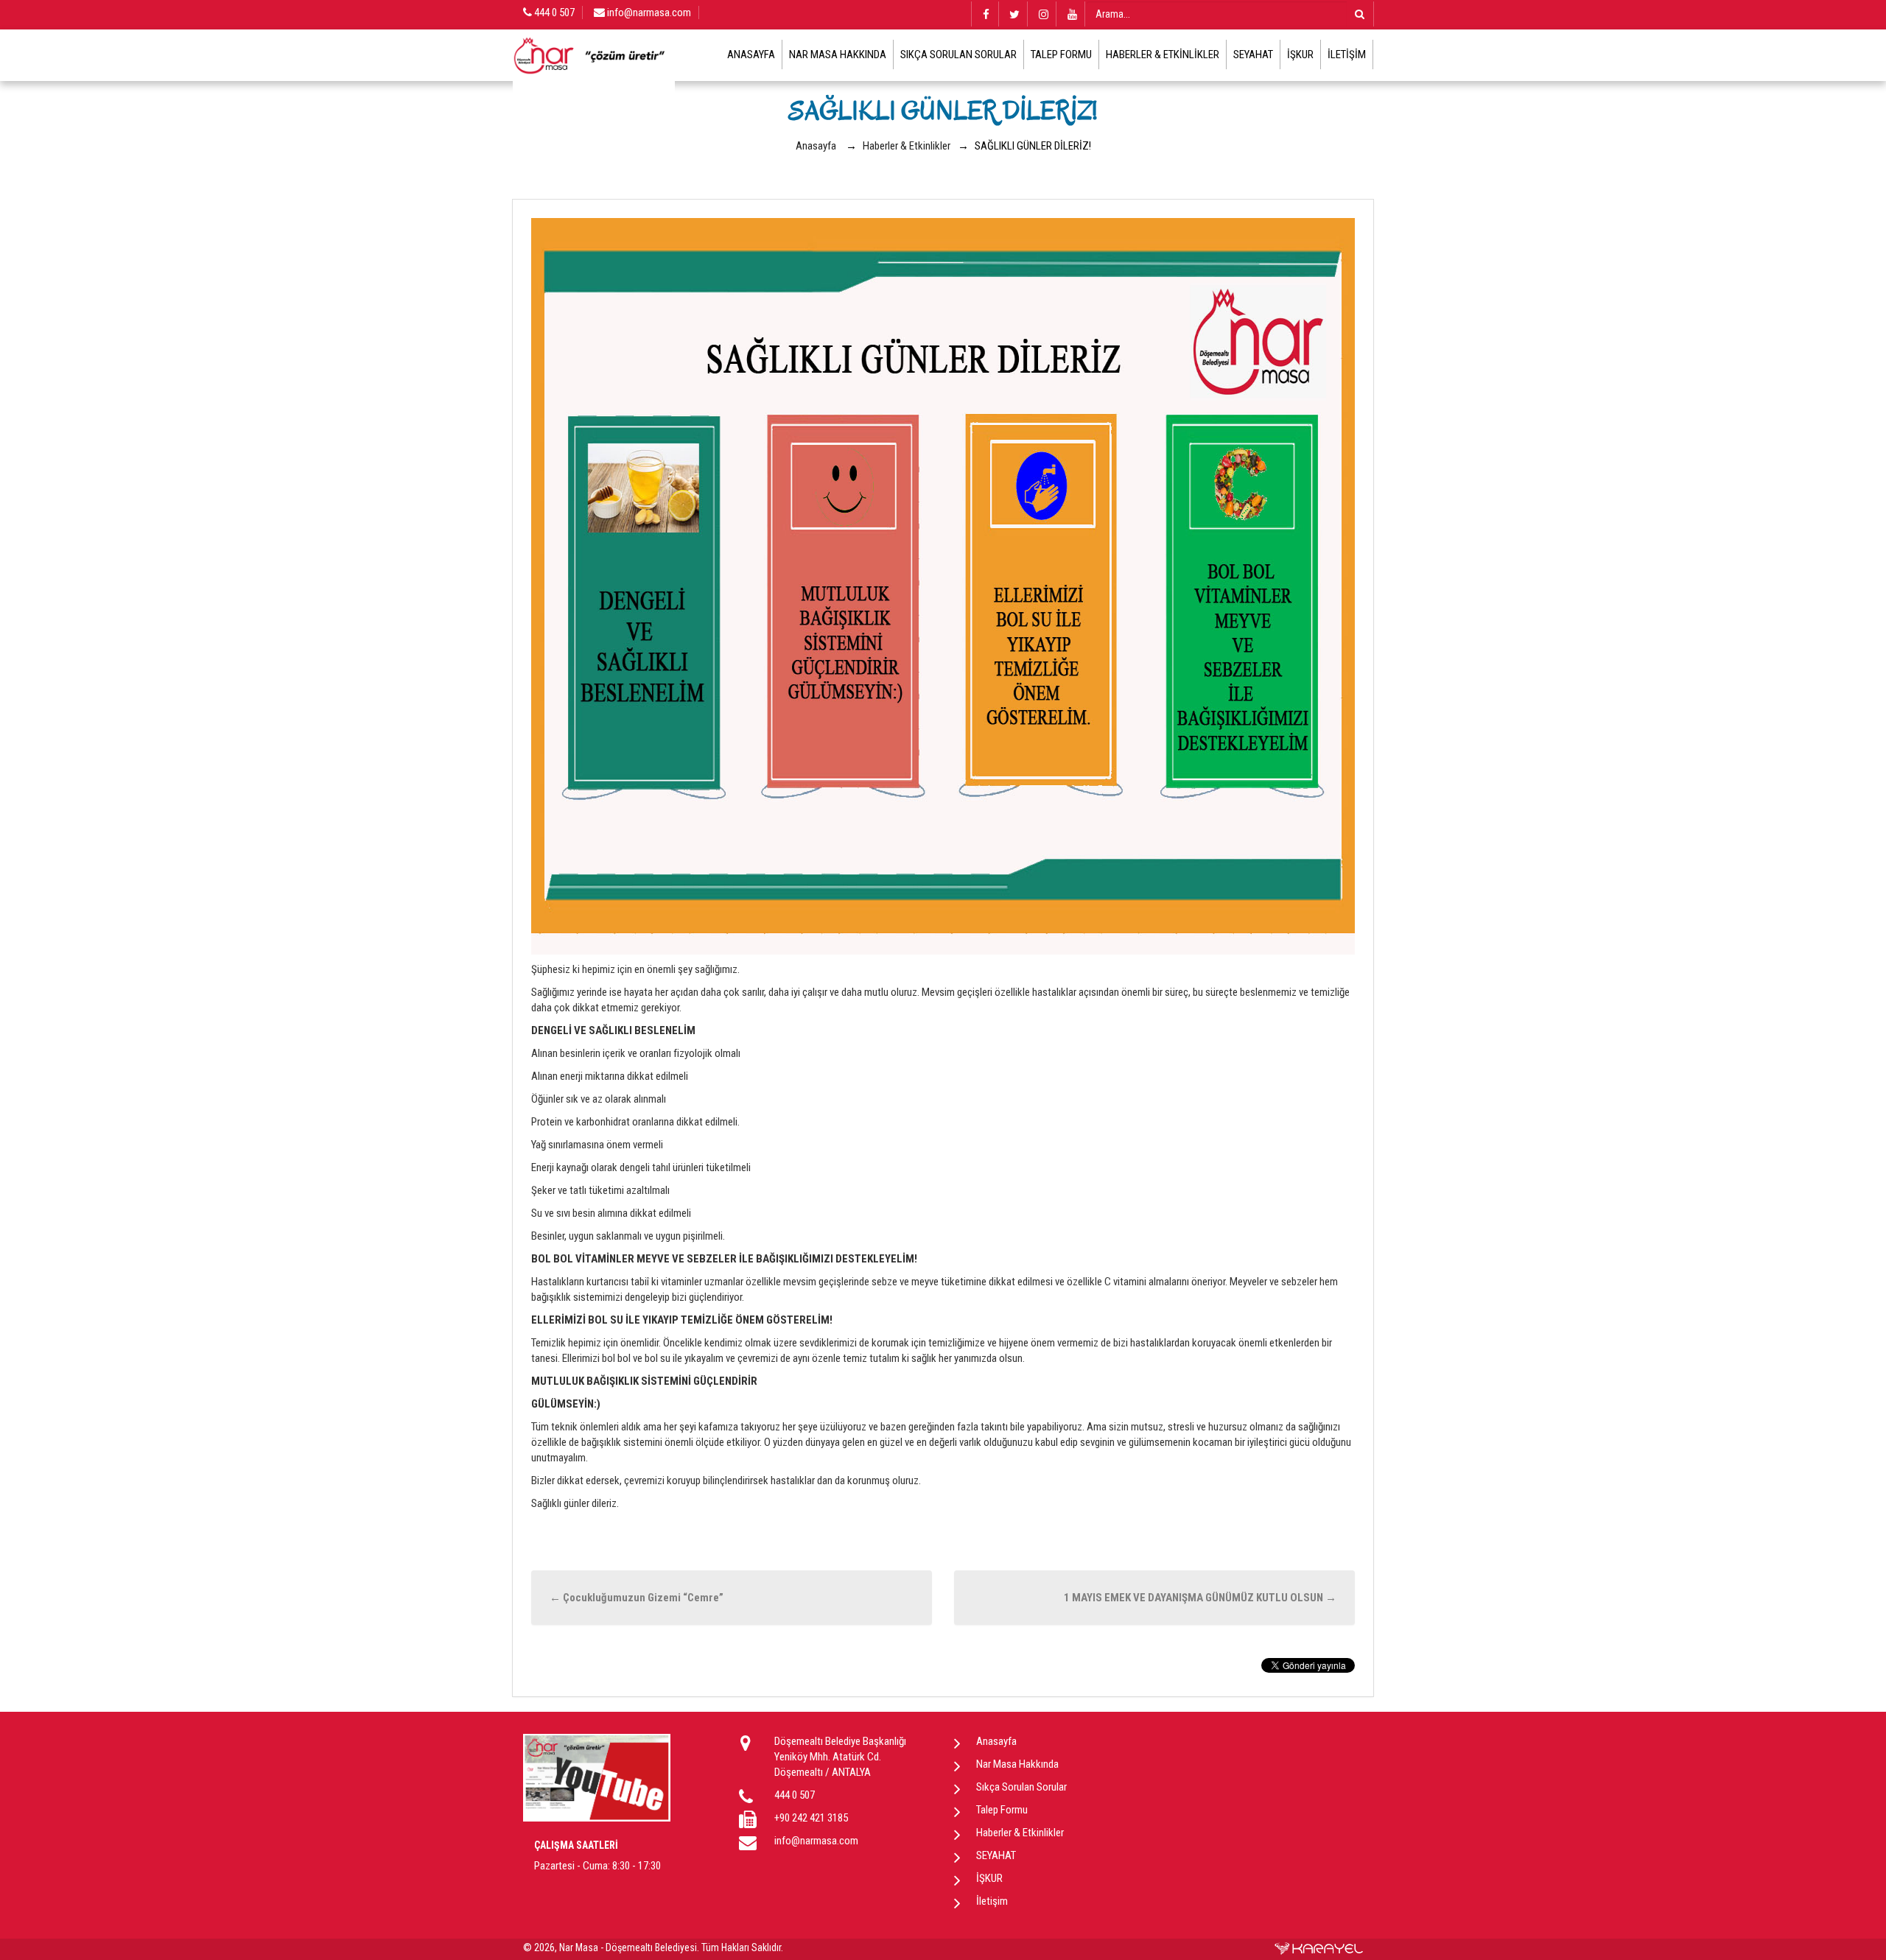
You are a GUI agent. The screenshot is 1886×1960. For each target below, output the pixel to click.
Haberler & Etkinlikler (1163, 55)
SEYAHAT (1253, 55)
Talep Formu (1061, 55)
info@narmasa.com (648, 13)
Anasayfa (751, 55)
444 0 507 (553, 13)
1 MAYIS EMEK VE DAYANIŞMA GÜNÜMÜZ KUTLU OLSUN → (1200, 1598)
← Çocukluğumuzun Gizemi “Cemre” (637, 1598)
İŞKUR (1300, 55)
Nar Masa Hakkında (838, 55)
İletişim (1347, 55)
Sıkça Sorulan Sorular (958, 55)
